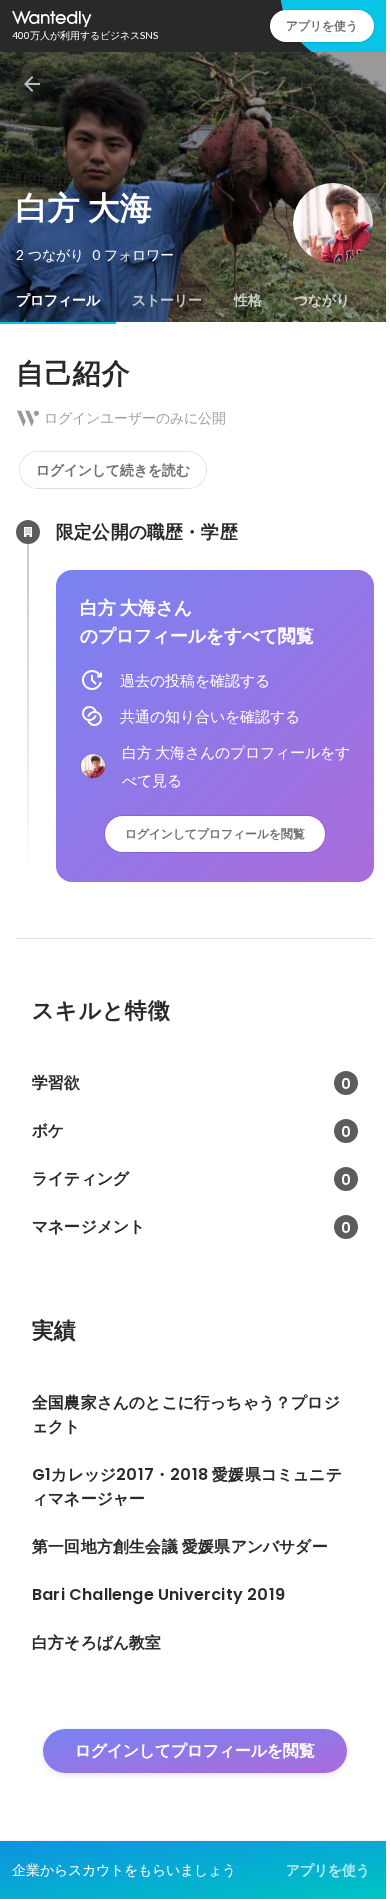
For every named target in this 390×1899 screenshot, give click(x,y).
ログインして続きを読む (113, 470)
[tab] (58, 300)
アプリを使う (322, 25)
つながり (322, 300)
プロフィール (58, 300)
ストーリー (167, 300)
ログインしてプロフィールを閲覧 (215, 833)
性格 (248, 300)
